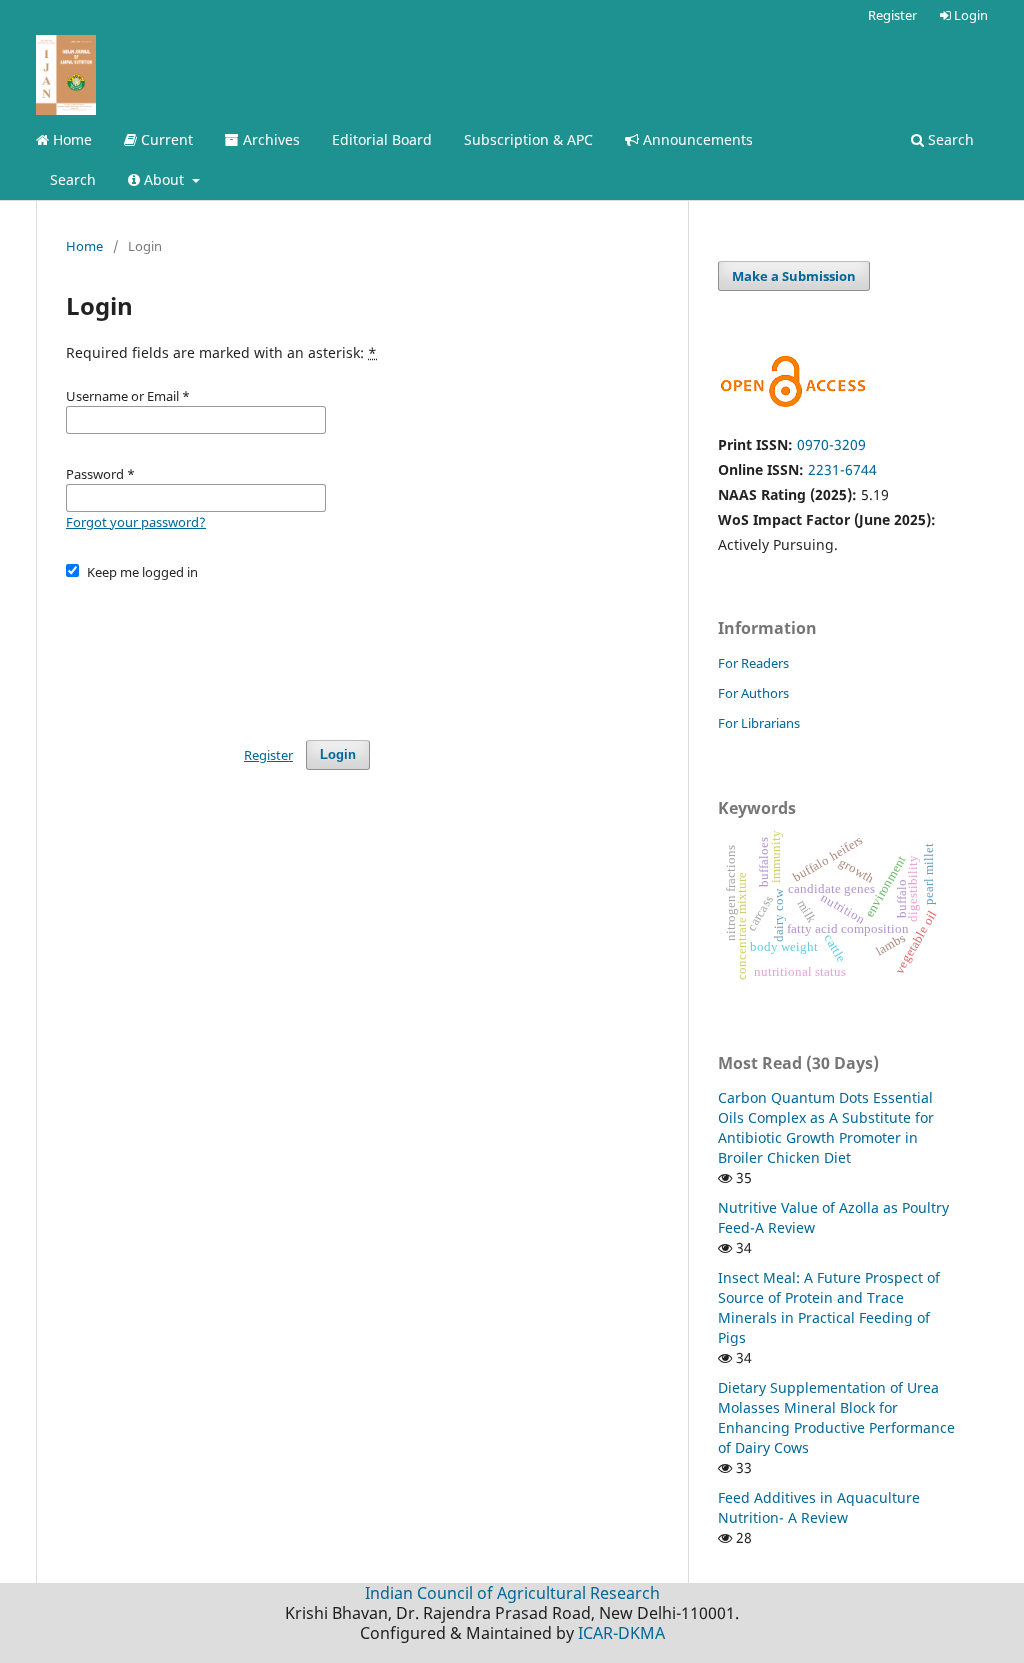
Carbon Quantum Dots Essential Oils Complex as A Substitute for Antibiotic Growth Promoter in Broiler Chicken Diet (826, 1127)
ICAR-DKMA (621, 1633)
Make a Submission (794, 276)
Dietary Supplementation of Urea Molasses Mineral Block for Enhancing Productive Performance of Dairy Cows (836, 1417)
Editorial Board (382, 139)
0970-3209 (831, 444)
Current (165, 139)
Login (969, 15)
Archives (269, 139)
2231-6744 (842, 469)
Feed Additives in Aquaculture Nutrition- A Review (819, 1507)
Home (70, 139)
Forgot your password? (136, 522)
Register (892, 15)
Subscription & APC (528, 139)
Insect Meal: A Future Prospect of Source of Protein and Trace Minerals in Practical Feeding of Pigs (829, 1307)
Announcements (696, 139)
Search (73, 179)
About (164, 179)
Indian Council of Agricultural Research (512, 1593)
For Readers (753, 663)
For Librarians (759, 723)
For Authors (753, 693)
